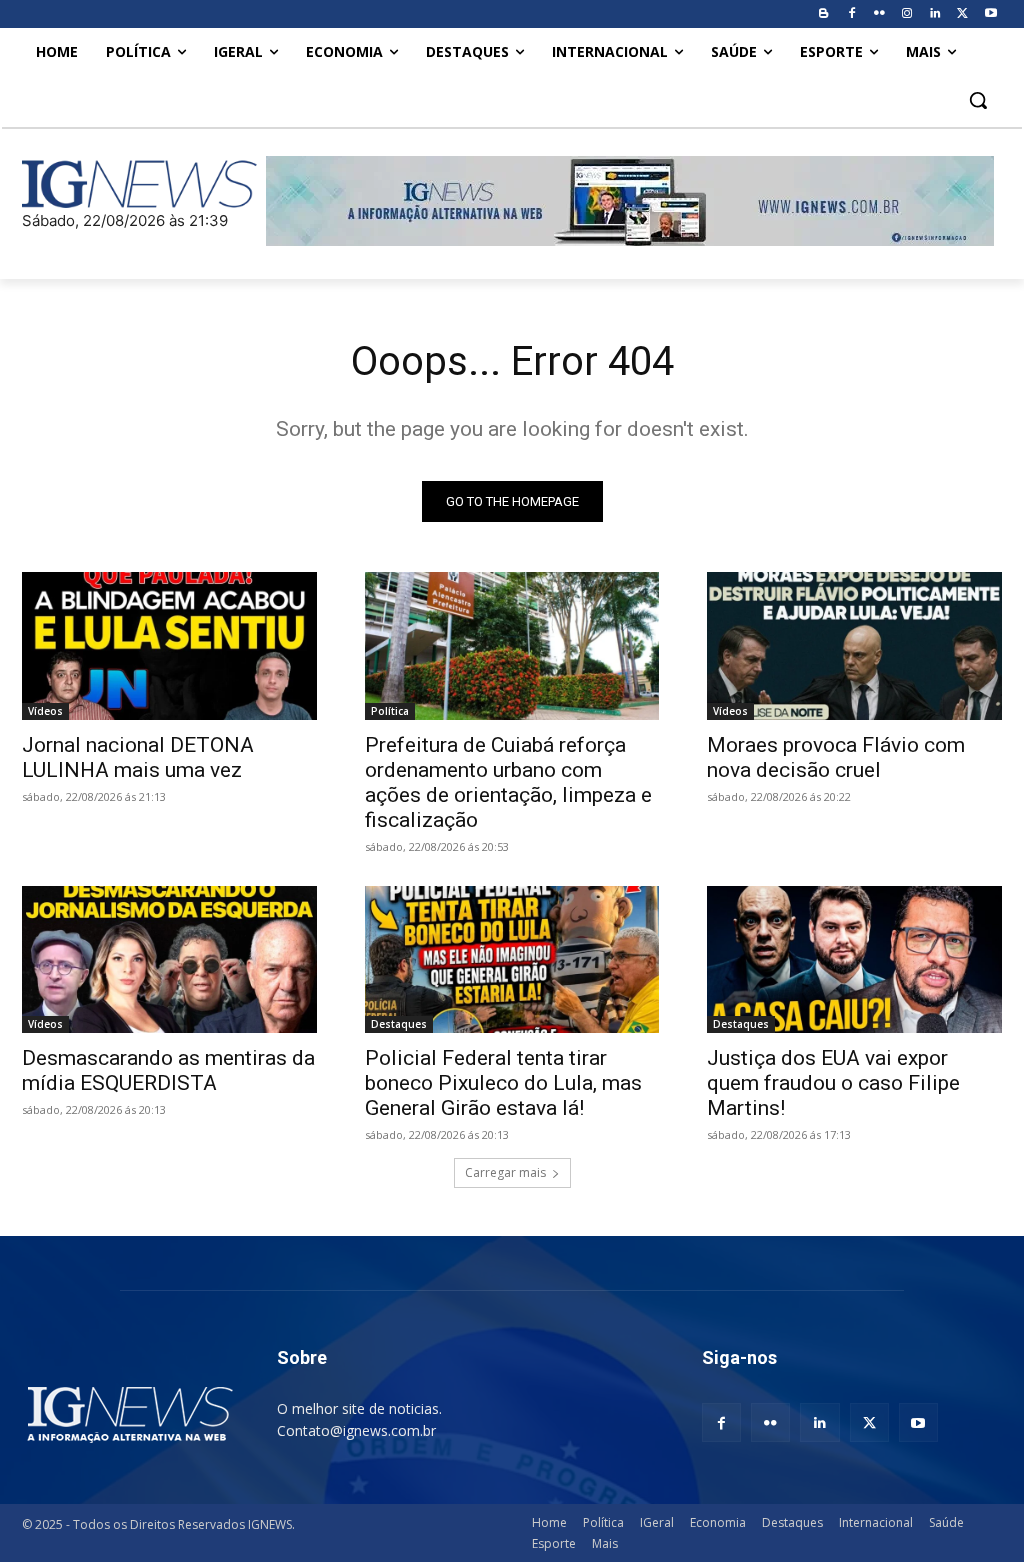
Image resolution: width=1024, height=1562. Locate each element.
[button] (978, 100)
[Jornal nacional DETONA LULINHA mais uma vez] (169, 645)
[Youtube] (990, 14)
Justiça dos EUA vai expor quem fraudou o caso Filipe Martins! (833, 1083)
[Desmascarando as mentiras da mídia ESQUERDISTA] (169, 959)
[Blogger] (823, 14)
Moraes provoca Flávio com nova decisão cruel (836, 757)
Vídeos (45, 711)
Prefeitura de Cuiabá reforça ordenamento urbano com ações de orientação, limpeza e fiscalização (508, 782)
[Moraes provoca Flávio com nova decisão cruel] (854, 645)
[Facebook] (851, 14)
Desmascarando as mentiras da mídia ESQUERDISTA (168, 1070)
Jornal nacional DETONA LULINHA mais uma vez (138, 757)
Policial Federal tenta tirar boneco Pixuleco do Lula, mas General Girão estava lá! (503, 1083)
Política (390, 711)
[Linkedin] (935, 14)
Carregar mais (505, 1172)
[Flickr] (879, 14)
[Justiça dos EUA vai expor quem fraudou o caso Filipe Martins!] (854, 959)
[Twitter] (962, 14)
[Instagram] (907, 14)
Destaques (399, 1024)
